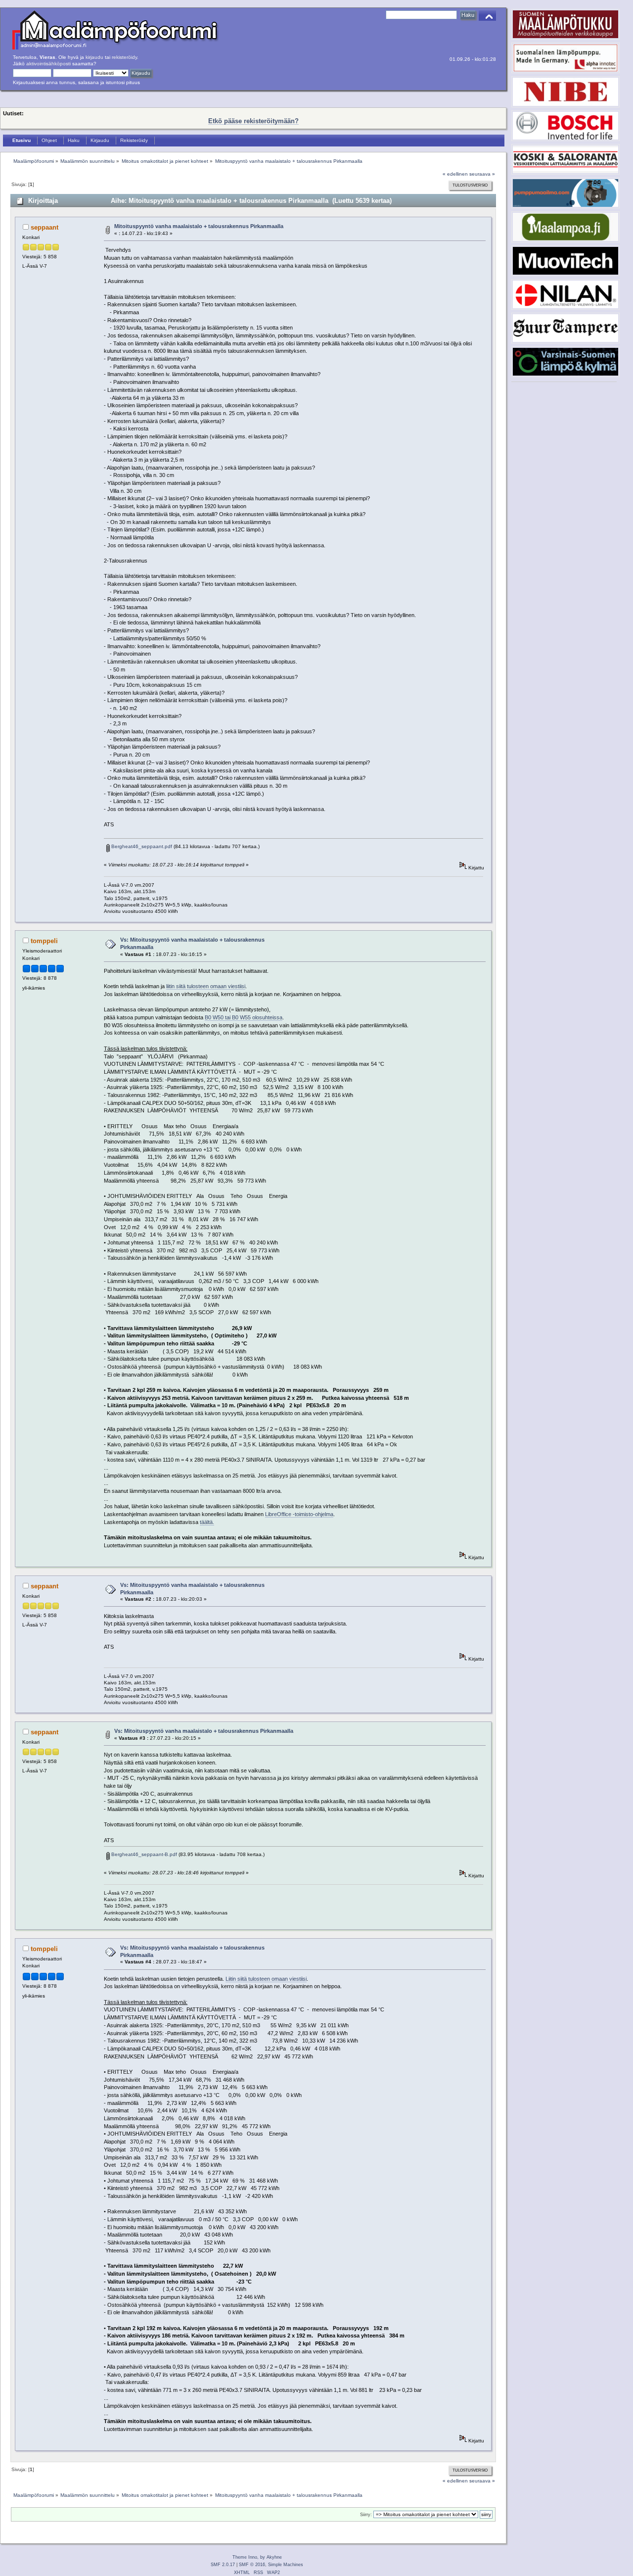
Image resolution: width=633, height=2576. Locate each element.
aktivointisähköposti (48, 64)
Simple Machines (286, 2565)
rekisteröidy (124, 57)
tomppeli (44, 941)
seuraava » (482, 174)
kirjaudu (94, 57)
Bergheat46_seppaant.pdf (141, 846)
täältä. (207, 1522)
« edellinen (455, 174)
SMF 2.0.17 (223, 2565)
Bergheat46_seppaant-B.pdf (143, 1854)
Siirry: (366, 2515)
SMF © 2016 (252, 2565)
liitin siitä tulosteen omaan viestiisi (206, 986)
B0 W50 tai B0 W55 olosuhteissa (244, 1017)
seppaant (45, 227)
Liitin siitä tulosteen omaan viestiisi (266, 1979)
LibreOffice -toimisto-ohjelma (299, 1514)
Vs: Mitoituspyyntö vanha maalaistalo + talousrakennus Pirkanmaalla (204, 1731)
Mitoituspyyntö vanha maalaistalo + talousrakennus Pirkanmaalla (199, 226)
